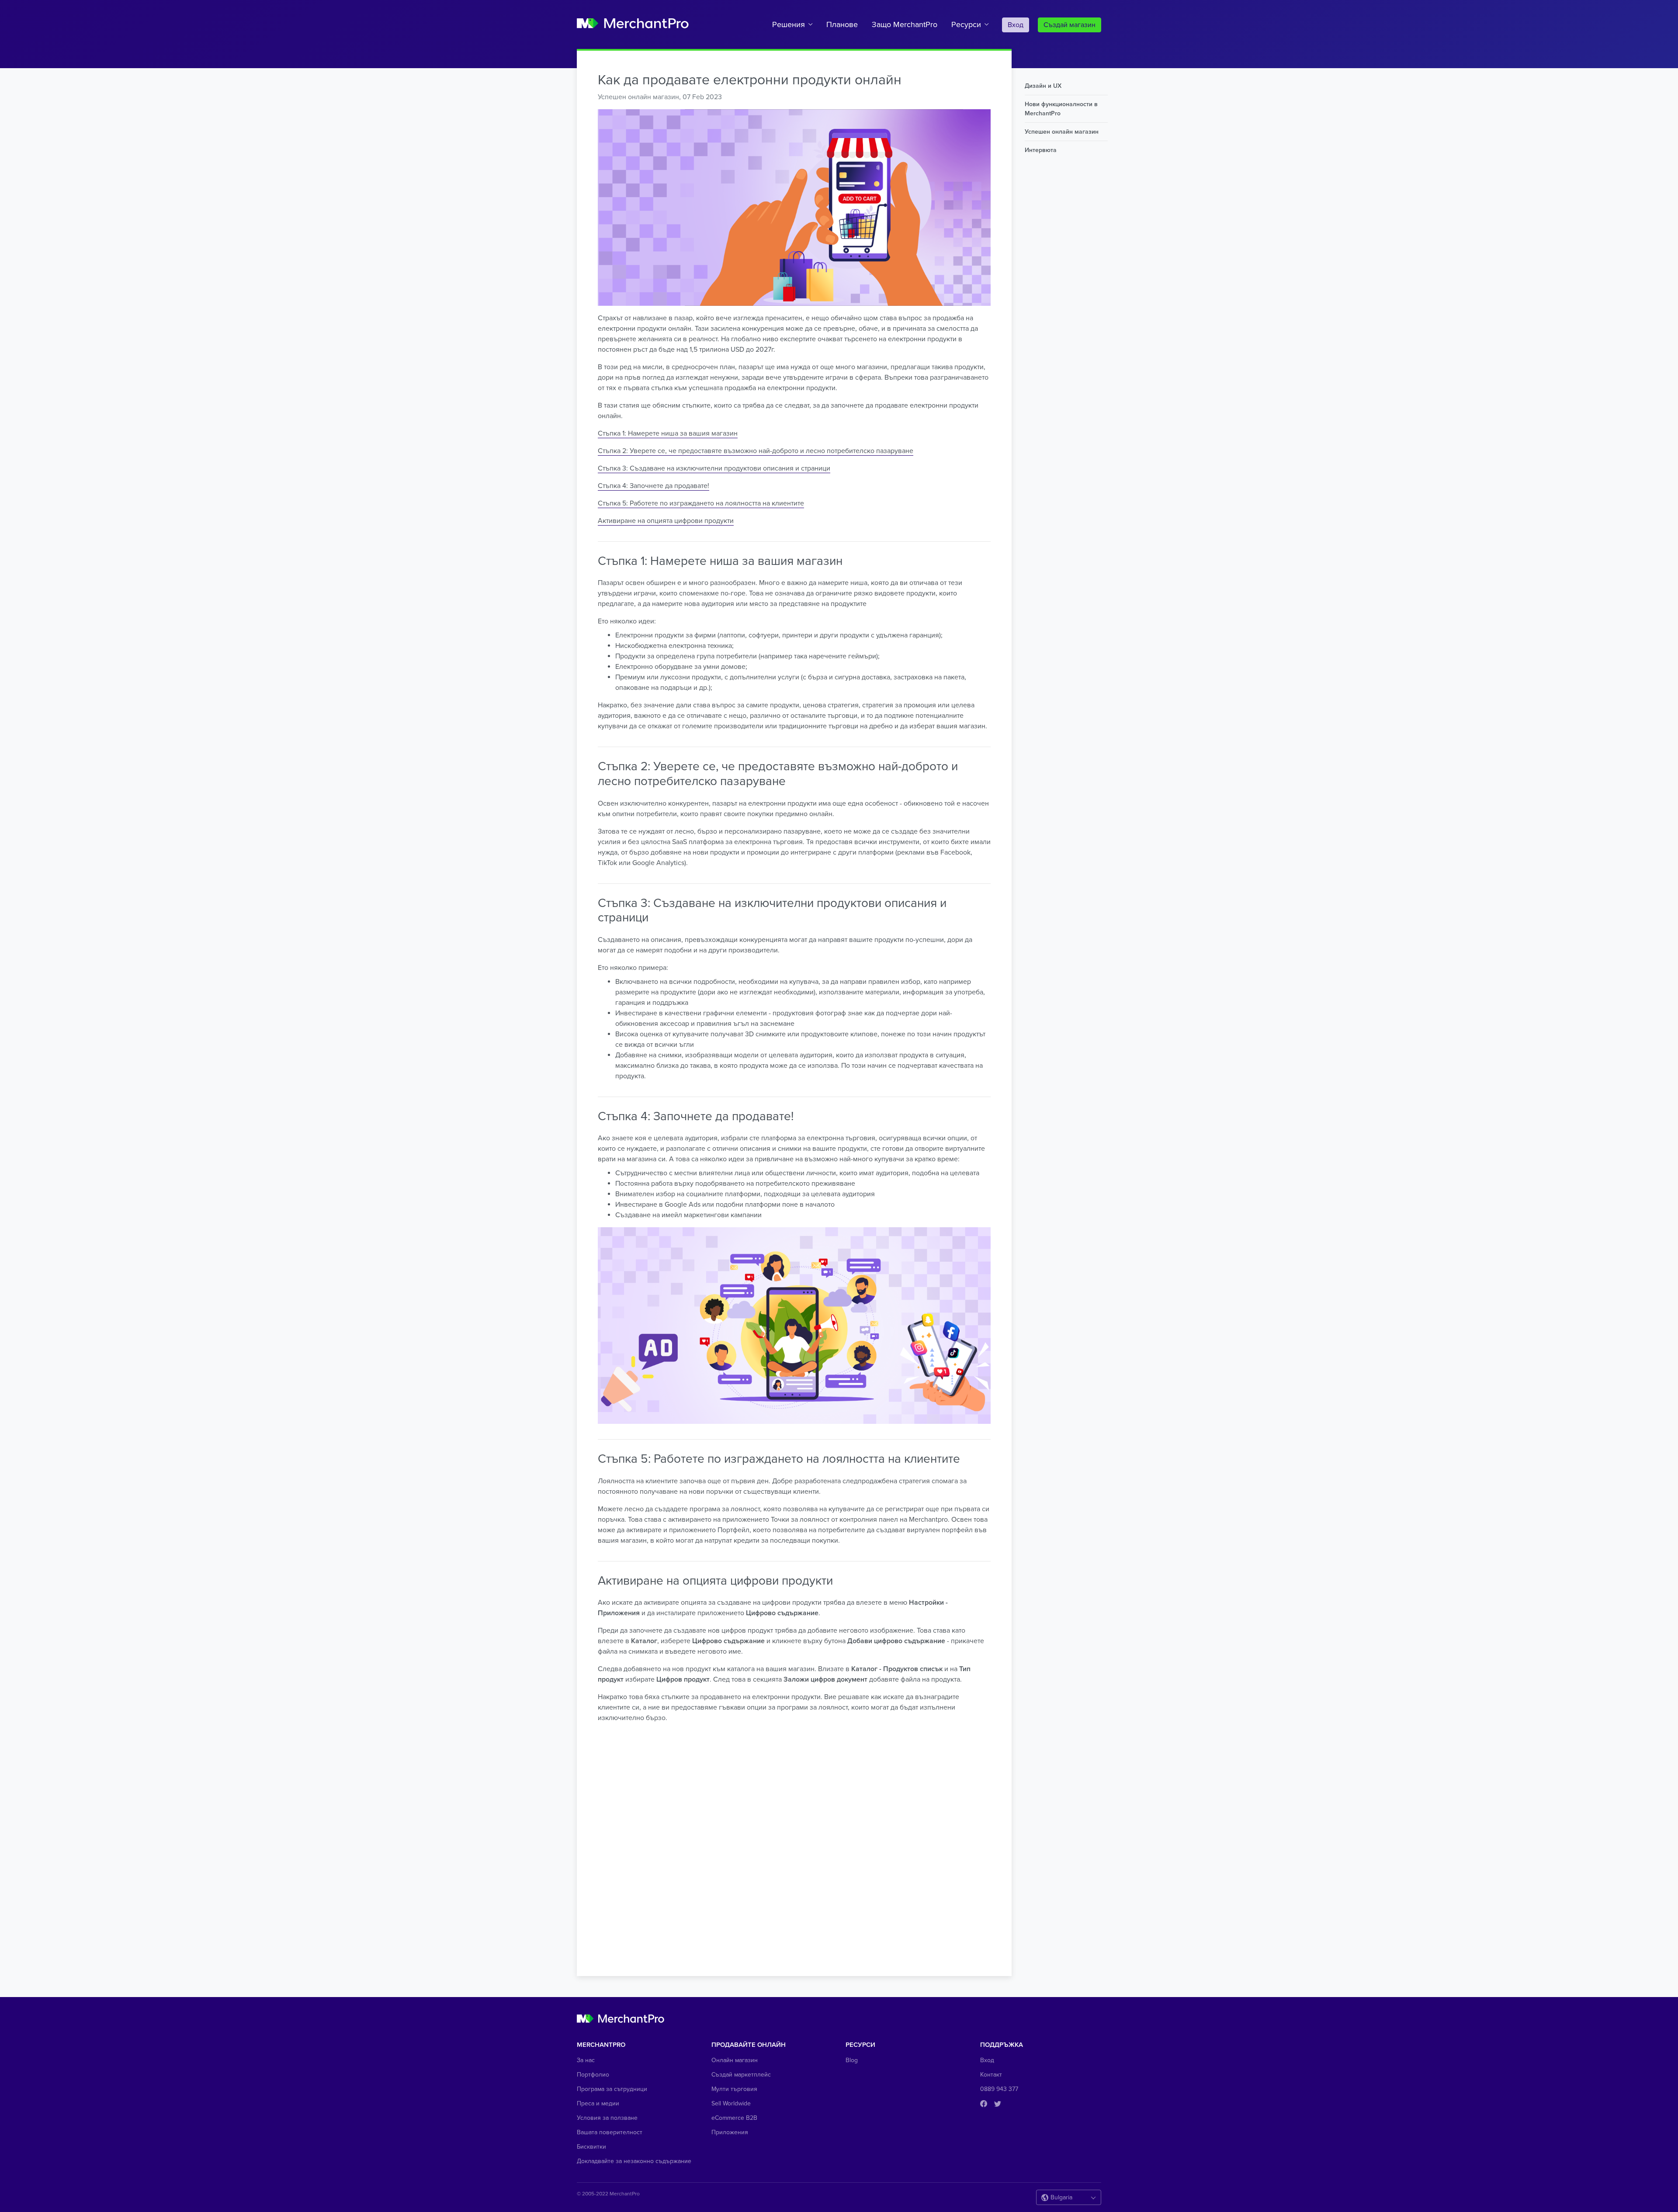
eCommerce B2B (734, 2118)
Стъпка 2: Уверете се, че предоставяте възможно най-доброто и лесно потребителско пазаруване (756, 451)
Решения (789, 24)
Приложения (730, 2132)
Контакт (991, 2075)
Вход (1016, 25)
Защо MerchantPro (905, 24)
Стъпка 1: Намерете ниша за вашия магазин (668, 433)
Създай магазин (1070, 25)
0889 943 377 (999, 2089)
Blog (852, 2060)
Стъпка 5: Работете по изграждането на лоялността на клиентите (701, 503)
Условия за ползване (607, 2118)
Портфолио (593, 2075)
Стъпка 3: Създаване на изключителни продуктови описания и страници (714, 468)
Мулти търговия (734, 2089)
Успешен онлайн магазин (638, 97)
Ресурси (966, 24)
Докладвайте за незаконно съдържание (634, 2161)
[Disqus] (794, 1843)
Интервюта (1041, 150)
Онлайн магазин (735, 2060)
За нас (586, 2060)
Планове (842, 24)
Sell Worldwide (731, 2103)
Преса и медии (598, 2103)
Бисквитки (591, 2147)
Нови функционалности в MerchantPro (1061, 109)
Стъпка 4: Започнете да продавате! (654, 486)
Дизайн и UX (1043, 86)
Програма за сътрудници (612, 2089)
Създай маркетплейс (741, 2075)
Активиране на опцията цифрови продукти (666, 521)
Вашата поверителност (610, 2132)
